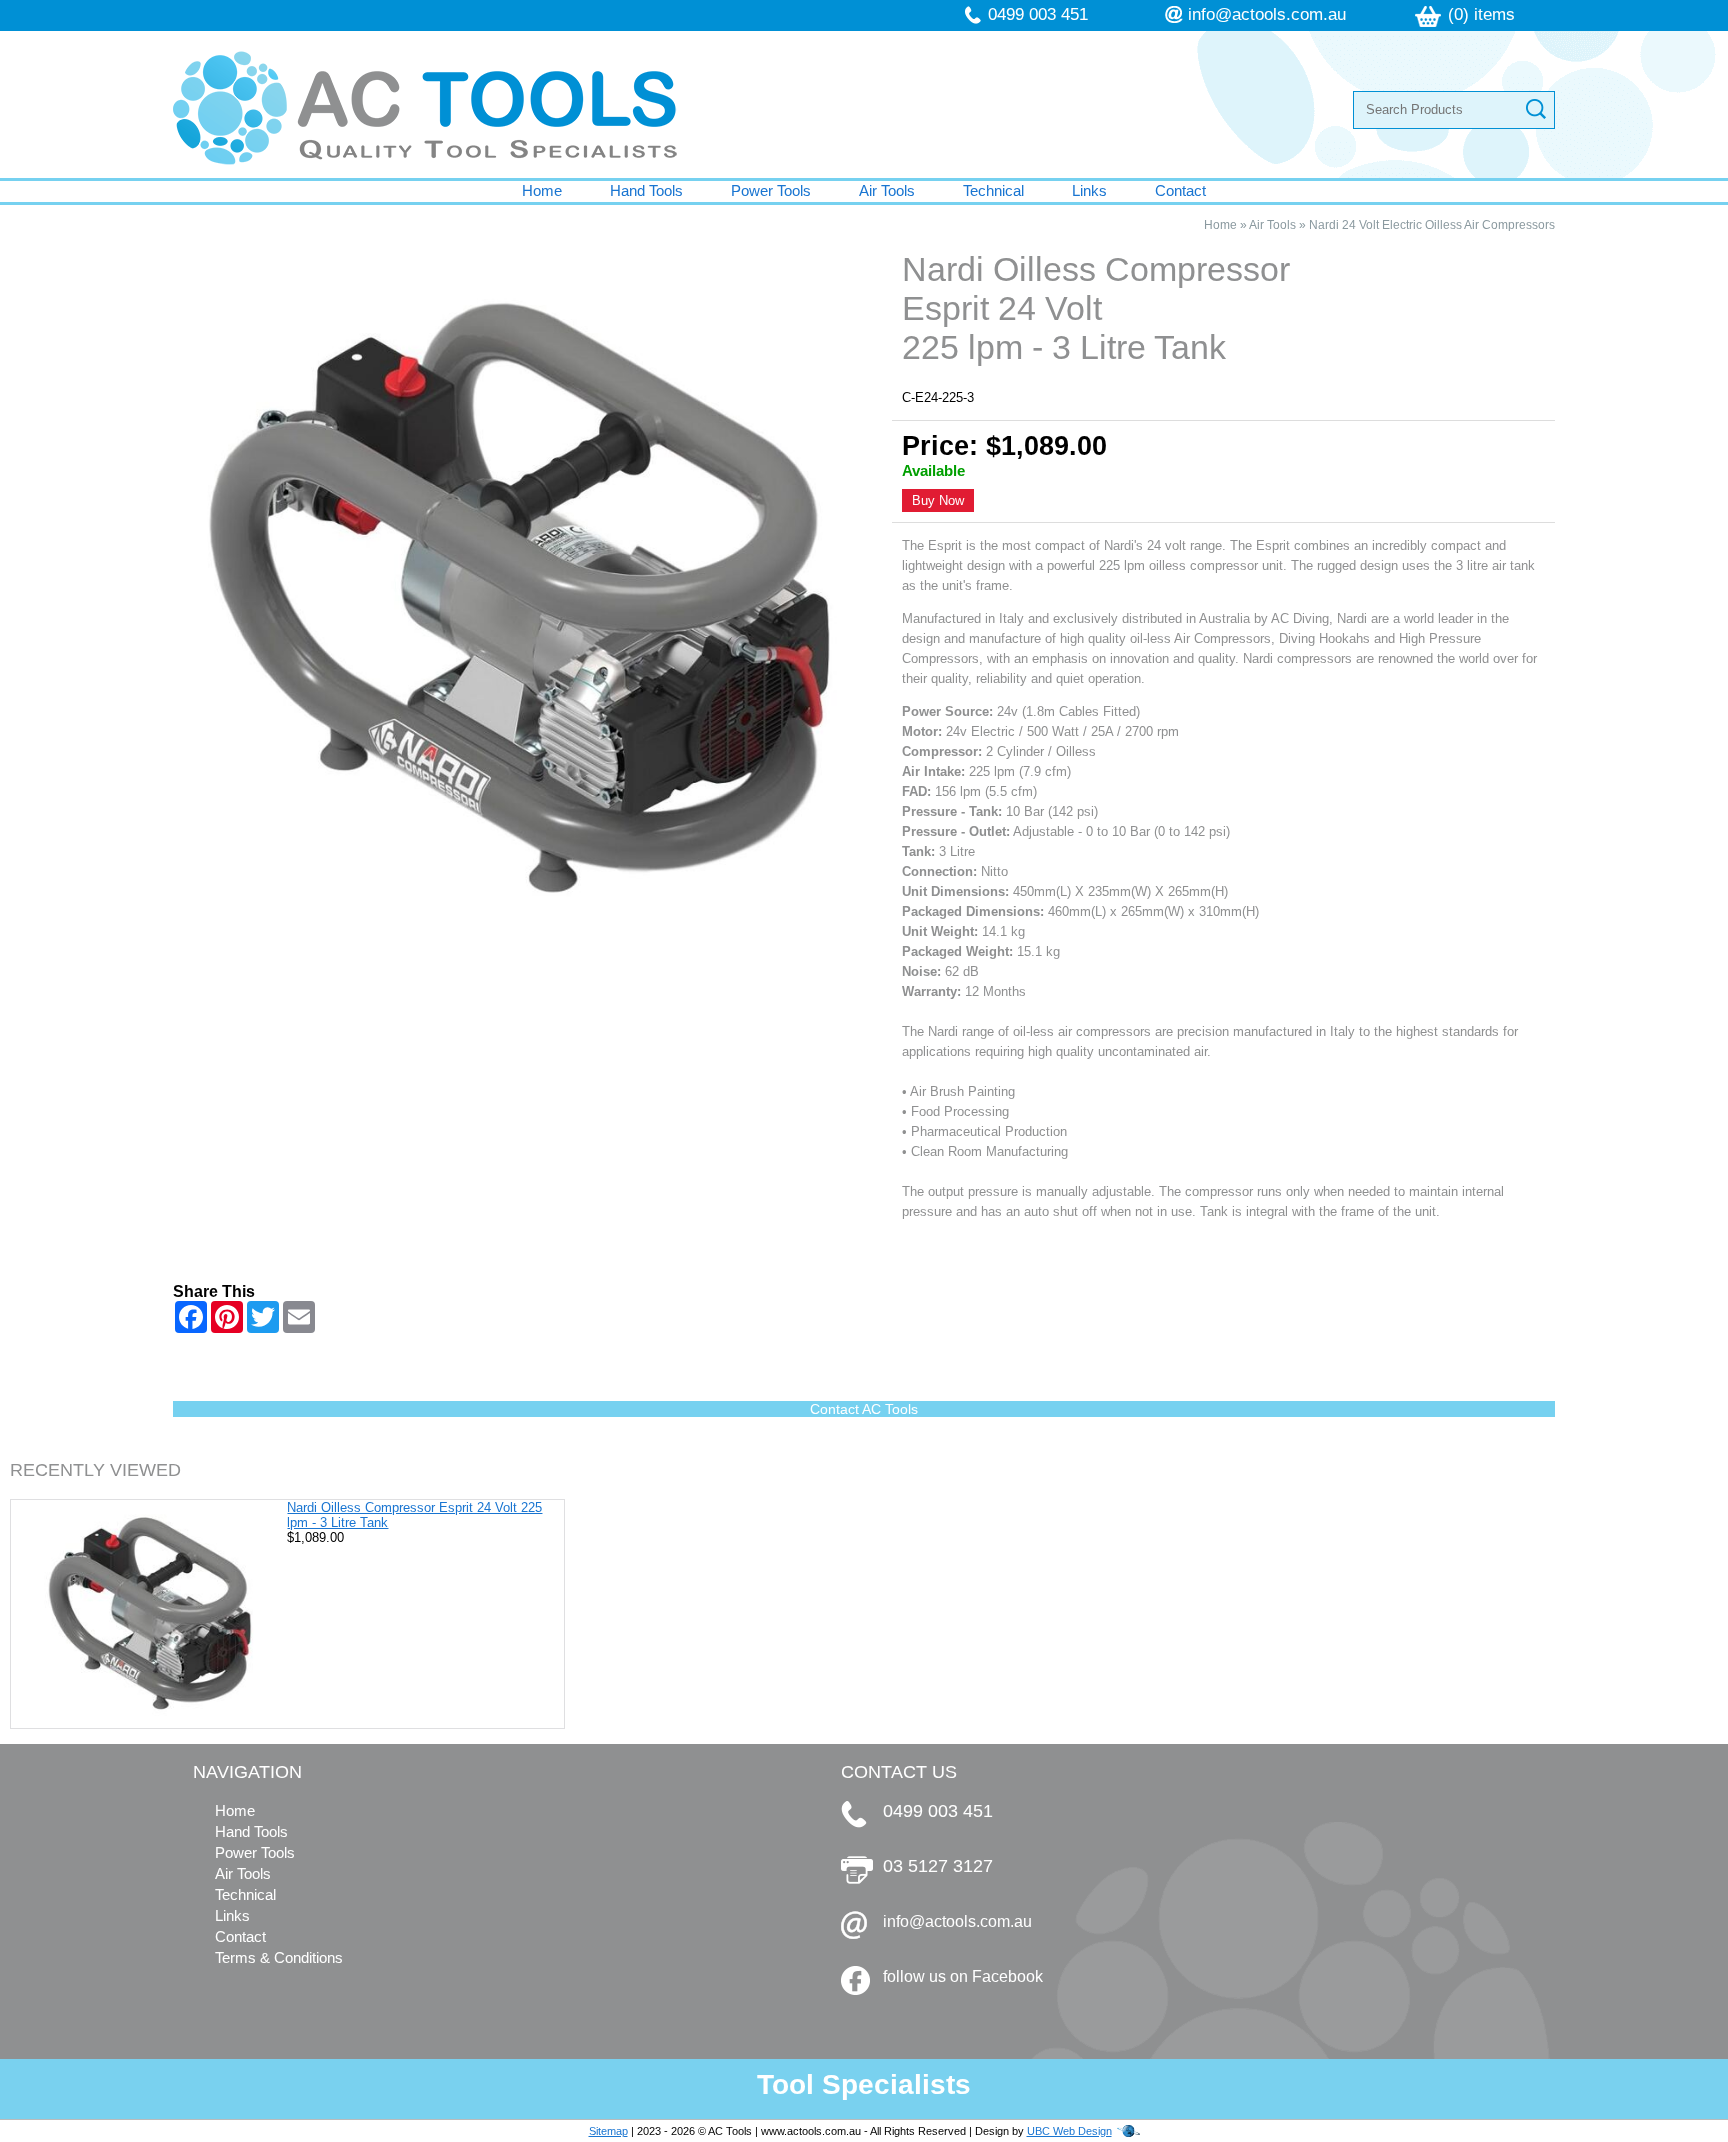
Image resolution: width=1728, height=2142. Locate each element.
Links (1089, 190)
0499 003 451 (1038, 14)
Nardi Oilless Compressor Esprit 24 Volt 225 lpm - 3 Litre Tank (414, 1515)
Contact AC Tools (864, 1409)
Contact (1180, 190)
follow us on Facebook (963, 1976)
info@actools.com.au (1267, 14)
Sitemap (608, 2131)
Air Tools (887, 190)
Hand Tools (646, 190)
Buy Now (938, 500)
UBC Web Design (1069, 2131)
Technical (993, 190)
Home (542, 190)
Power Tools (771, 190)
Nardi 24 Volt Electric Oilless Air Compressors (1432, 225)
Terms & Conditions (279, 1957)
